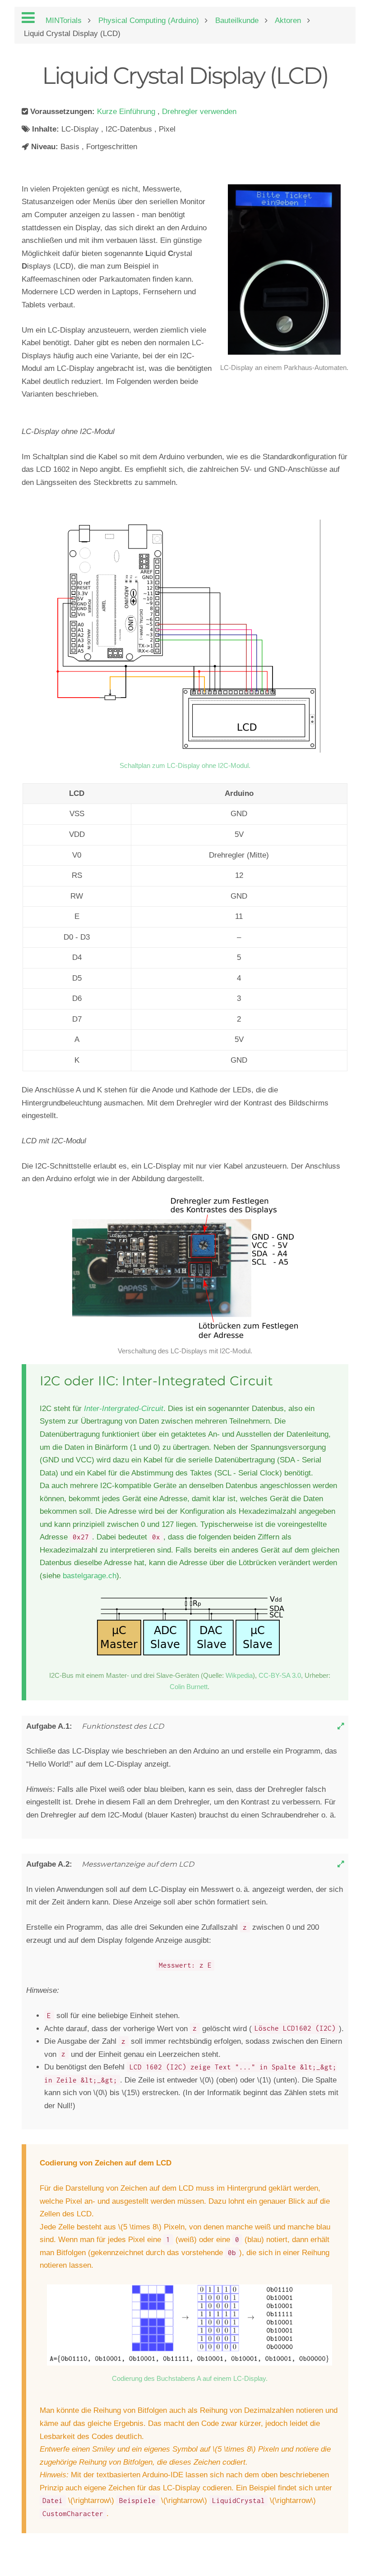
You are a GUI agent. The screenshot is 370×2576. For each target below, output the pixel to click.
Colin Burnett (189, 1687)
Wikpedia (239, 1675)
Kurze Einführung (127, 112)
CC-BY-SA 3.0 (280, 1675)
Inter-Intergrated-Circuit (124, 1409)
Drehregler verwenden (199, 112)
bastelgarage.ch (90, 1576)
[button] (341, 1726)
